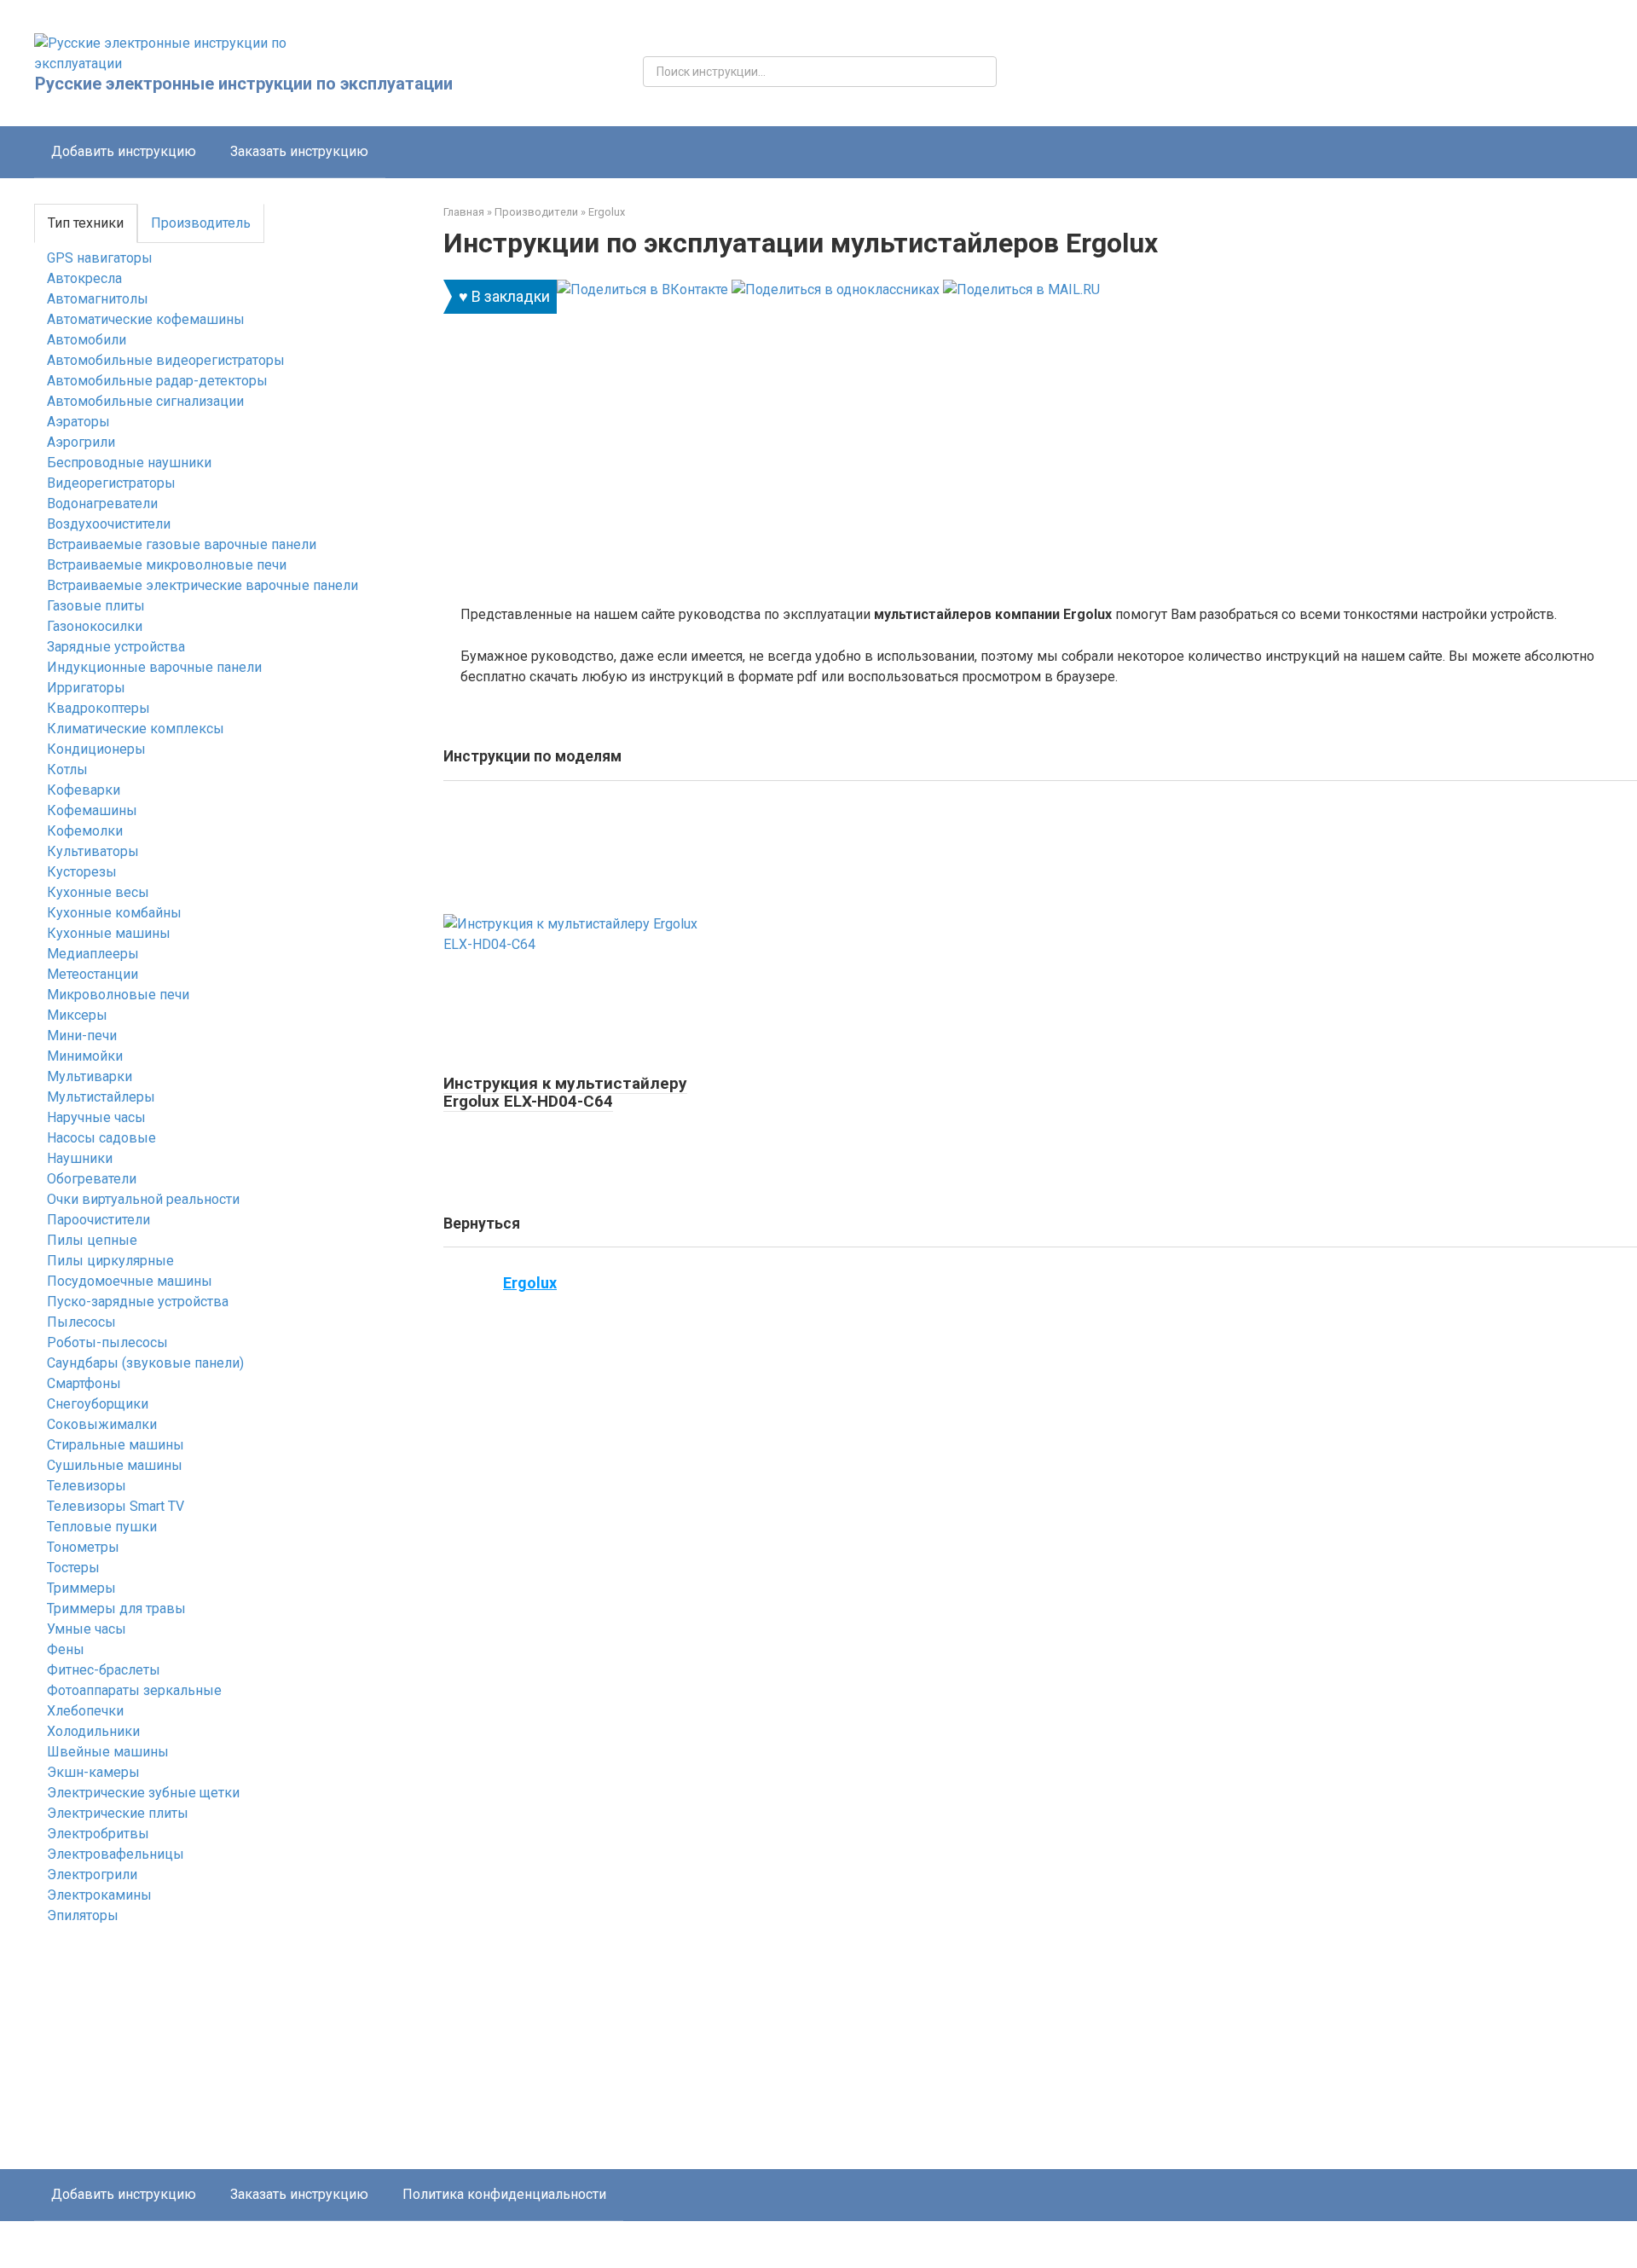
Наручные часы (96, 1117)
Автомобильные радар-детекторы (157, 381)
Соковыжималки (102, 1424)
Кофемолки (85, 831)
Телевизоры (87, 1486)
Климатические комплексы (136, 729)
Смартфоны (84, 1383)
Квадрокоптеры (98, 708)
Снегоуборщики (98, 1404)
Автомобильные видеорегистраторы (166, 360)
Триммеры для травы (116, 1608)
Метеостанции (93, 974)
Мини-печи (82, 1036)
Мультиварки (90, 1076)
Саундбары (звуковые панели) (145, 1363)
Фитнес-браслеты (104, 1670)
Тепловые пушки (102, 1527)
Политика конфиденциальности (504, 2194)
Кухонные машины (109, 933)
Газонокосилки (95, 626)
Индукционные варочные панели (154, 667)
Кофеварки (84, 790)
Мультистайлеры (101, 1097)
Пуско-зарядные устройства (138, 1302)
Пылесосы (81, 1322)
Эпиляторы (83, 1915)
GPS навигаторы (100, 258)
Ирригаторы (86, 688)
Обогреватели (92, 1179)
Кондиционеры (96, 749)
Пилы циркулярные (110, 1261)
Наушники (80, 1158)
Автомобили (87, 340)
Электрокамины (99, 1895)
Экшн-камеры (93, 1772)
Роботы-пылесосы (107, 1342)
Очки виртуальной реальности (143, 1199)
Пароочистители (98, 1220)
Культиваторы (93, 851)
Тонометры (83, 1547)
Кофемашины (92, 810)
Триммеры (81, 1588)
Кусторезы (82, 872)
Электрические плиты (118, 1813)
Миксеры (77, 1015)
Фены (66, 1649)
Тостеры (73, 1568)
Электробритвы (98, 1834)
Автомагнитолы (98, 299)
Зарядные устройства (116, 647)
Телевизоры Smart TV (116, 1506)
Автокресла (84, 278)
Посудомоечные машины (130, 1281)
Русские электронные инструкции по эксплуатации (244, 84)
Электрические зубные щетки (143, 1793)
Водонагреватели (102, 503)
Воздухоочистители (109, 524)
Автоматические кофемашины (146, 319)
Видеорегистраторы (111, 483)
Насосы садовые (101, 1138)
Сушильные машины (115, 1465)
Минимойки (85, 1056)
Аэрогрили (81, 442)
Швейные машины (108, 1752)
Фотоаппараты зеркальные (134, 1690)
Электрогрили (92, 1875)
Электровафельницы (116, 1854)
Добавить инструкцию (124, 151)
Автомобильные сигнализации (145, 401)
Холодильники (93, 1731)
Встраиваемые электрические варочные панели (202, 585)
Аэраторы (78, 422)
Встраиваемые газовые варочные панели (182, 544)
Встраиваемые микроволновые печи (167, 565)
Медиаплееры (93, 954)
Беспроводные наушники (129, 463)
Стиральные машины (116, 1445)
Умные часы (87, 1629)
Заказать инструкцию (299, 151)
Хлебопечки (85, 1711)
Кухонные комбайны (114, 913)
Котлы (67, 769)
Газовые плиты (96, 606)
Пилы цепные (92, 1240)
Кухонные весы (98, 892)
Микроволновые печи (118, 995)
